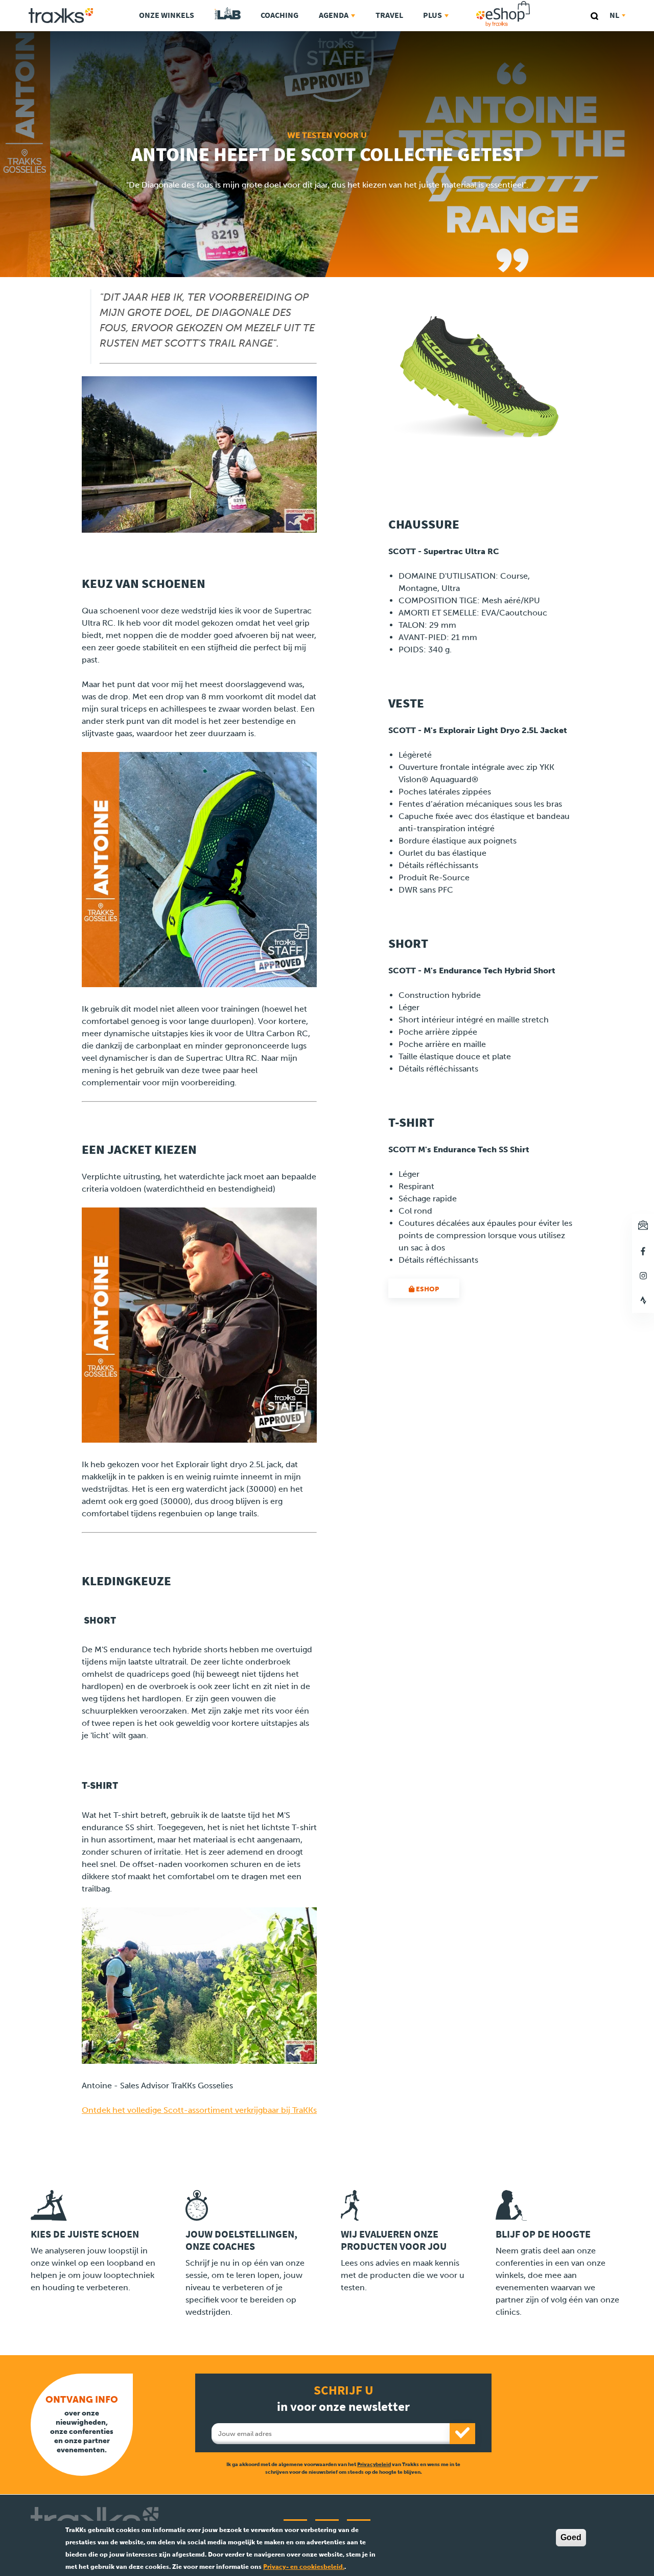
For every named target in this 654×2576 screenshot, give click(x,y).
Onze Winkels (167, 15)
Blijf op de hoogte (543, 2234)
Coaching (279, 15)
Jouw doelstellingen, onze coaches (241, 2240)
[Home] (61, 16)
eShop (535, 3)
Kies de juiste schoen (85, 2234)
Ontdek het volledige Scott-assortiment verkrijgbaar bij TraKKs (199, 2110)
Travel (389, 15)
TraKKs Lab (228, 14)
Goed (571, 2537)
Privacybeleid (374, 2464)
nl (614, 15)
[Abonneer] (462, 2434)
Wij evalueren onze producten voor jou (394, 2240)
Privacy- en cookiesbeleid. (304, 2567)
